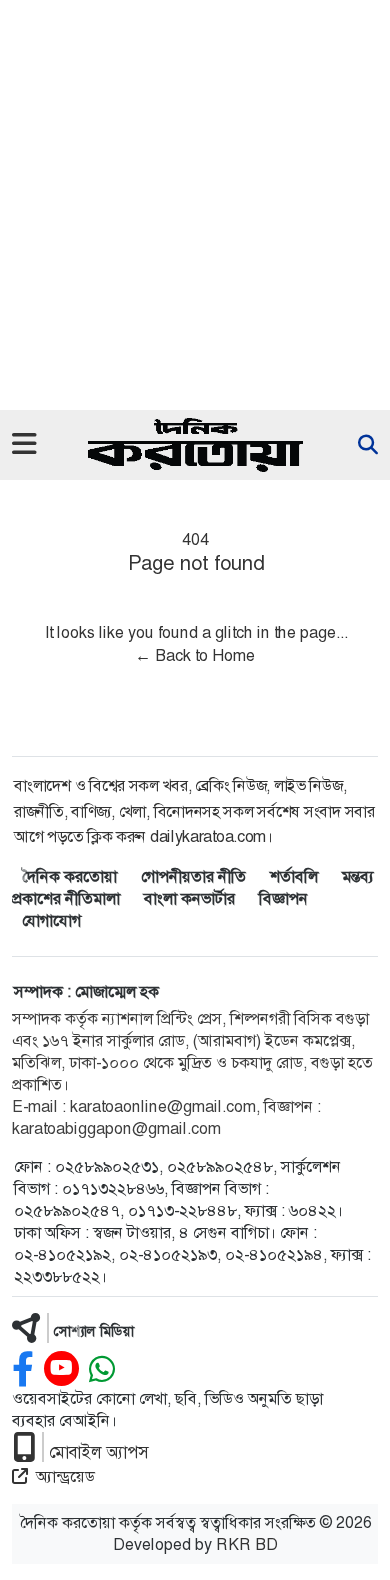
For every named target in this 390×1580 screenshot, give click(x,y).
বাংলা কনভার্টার (189, 898)
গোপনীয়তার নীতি (193, 876)
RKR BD (247, 1544)
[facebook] (23, 1369)
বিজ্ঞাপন (283, 898)
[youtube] (61, 1369)
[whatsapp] (102, 1369)
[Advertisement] (195, 205)
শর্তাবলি (294, 876)
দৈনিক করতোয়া (69, 876)
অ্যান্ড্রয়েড (65, 1476)
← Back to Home (195, 655)
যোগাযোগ (51, 920)
